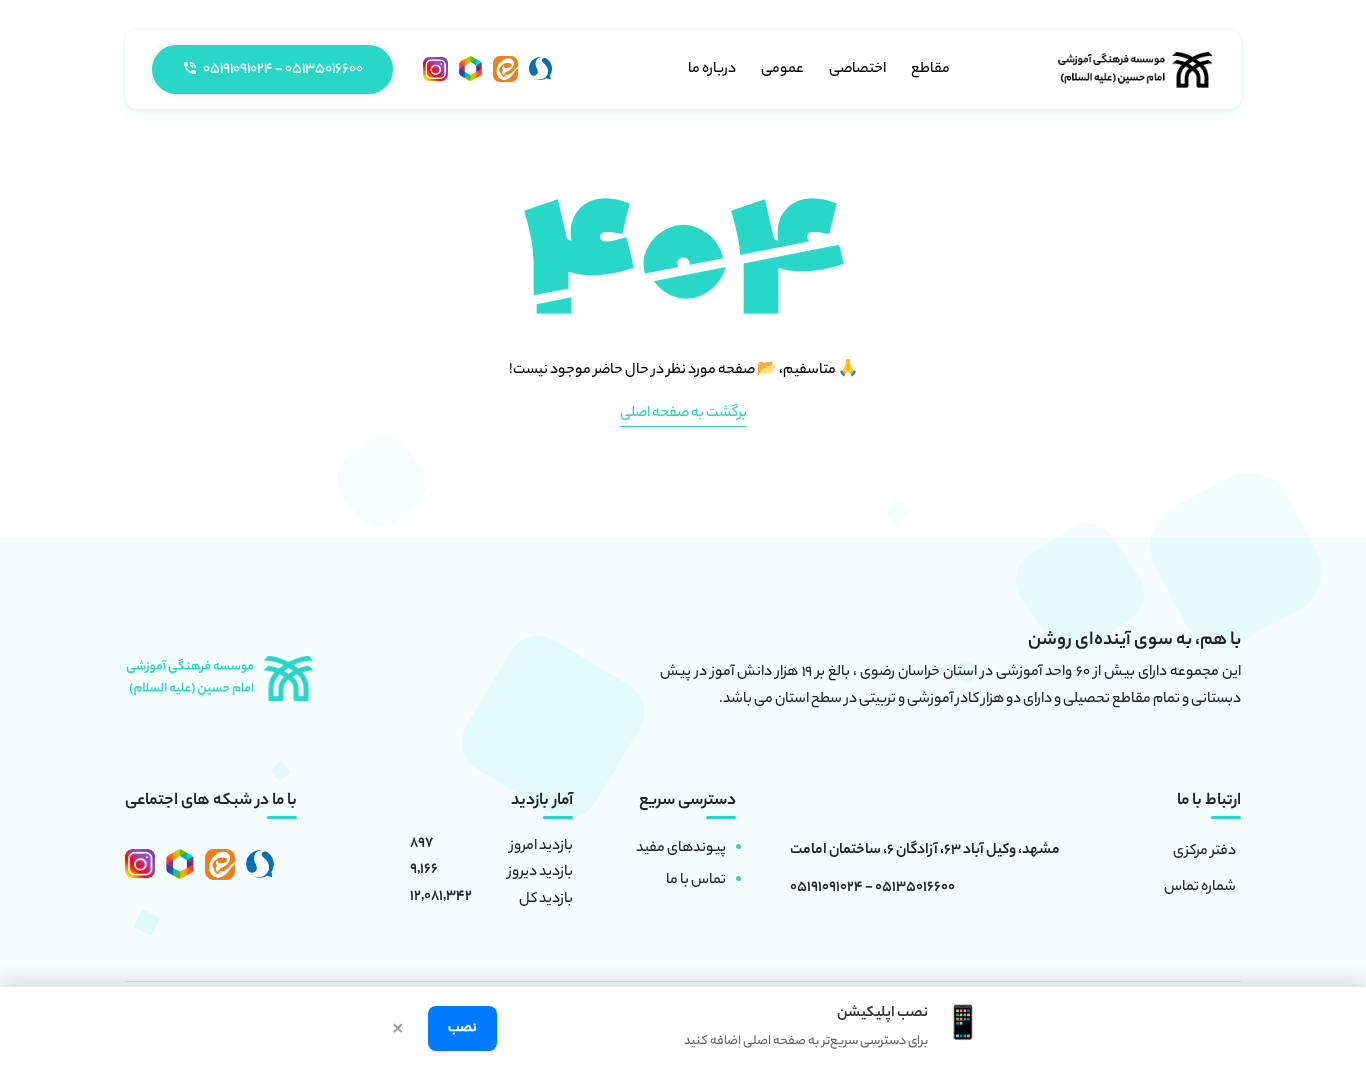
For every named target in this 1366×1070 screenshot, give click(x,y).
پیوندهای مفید (681, 849)
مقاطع (930, 70)
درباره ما (712, 70)
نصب (462, 1028)
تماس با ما (696, 881)
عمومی (782, 70)
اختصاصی (857, 70)
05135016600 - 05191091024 (872, 889)
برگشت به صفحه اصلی (683, 414)
